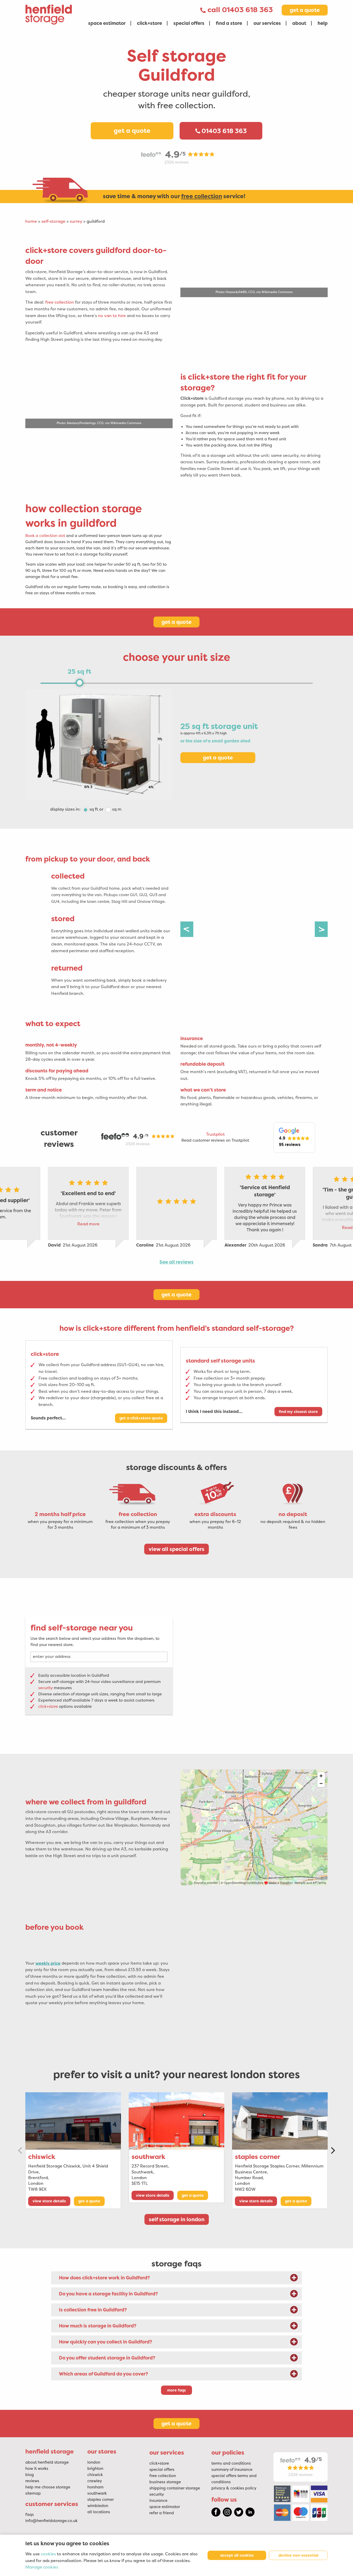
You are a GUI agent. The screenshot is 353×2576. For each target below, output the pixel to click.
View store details (49, 2201)
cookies (48, 2554)
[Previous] (187, 929)
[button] (294, 1138)
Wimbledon (98, 2506)
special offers (189, 23)
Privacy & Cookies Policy (234, 2488)
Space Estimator (165, 2507)
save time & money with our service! (175, 196)
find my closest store (298, 1412)
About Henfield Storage (47, 2462)
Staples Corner (258, 2157)
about (299, 23)
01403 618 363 (247, 10)
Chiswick (42, 2157)
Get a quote (132, 131)
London (94, 2462)
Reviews (32, 2481)
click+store (149, 23)
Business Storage (165, 2482)
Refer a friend (162, 2513)
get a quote (305, 10)
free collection (60, 302)
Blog (30, 2475)
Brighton (95, 2469)
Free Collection (163, 2476)
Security (157, 2494)
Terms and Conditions (231, 2463)
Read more (88, 1224)
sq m (117, 809)
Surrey (76, 221)
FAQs (30, 2515)
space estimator (107, 23)
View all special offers (177, 1549)
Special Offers (162, 2470)
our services (267, 23)
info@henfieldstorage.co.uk (51, 2521)
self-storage (53, 221)
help (323, 23)
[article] (99, 306)
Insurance (158, 2501)
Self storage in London (177, 2219)
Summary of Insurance (232, 2470)
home (31, 221)
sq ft (94, 809)
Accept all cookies (237, 2555)
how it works (37, 2469)
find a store (229, 23)
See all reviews (177, 1262)
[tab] (177, 2278)
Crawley (95, 2481)
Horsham (95, 2487)
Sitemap (33, 2493)
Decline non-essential (298, 2555)
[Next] (321, 929)
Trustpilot (215, 1134)
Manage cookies (42, 2567)
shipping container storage (175, 2488)
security (45, 1688)
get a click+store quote (141, 1418)
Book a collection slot (45, 536)
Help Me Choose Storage (48, 2487)
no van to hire (112, 316)
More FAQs (177, 2390)
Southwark (148, 2157)
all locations (99, 2512)
